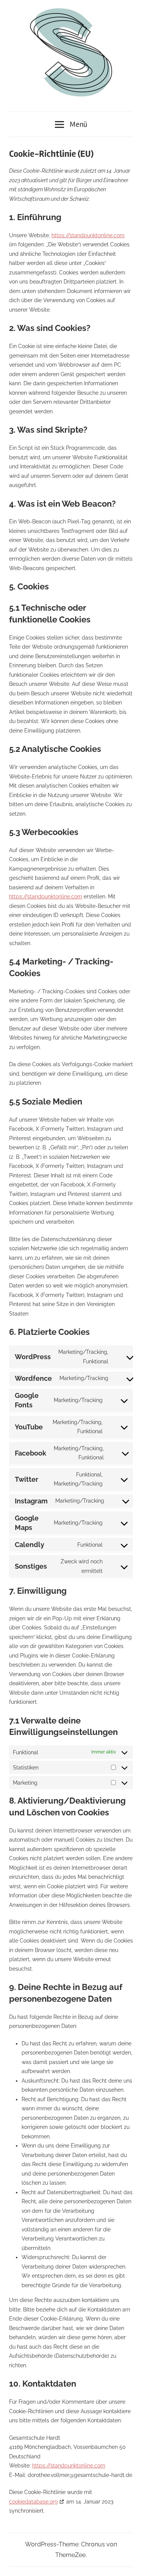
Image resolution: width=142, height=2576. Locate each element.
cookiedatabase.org (34, 2502)
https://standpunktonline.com (88, 235)
